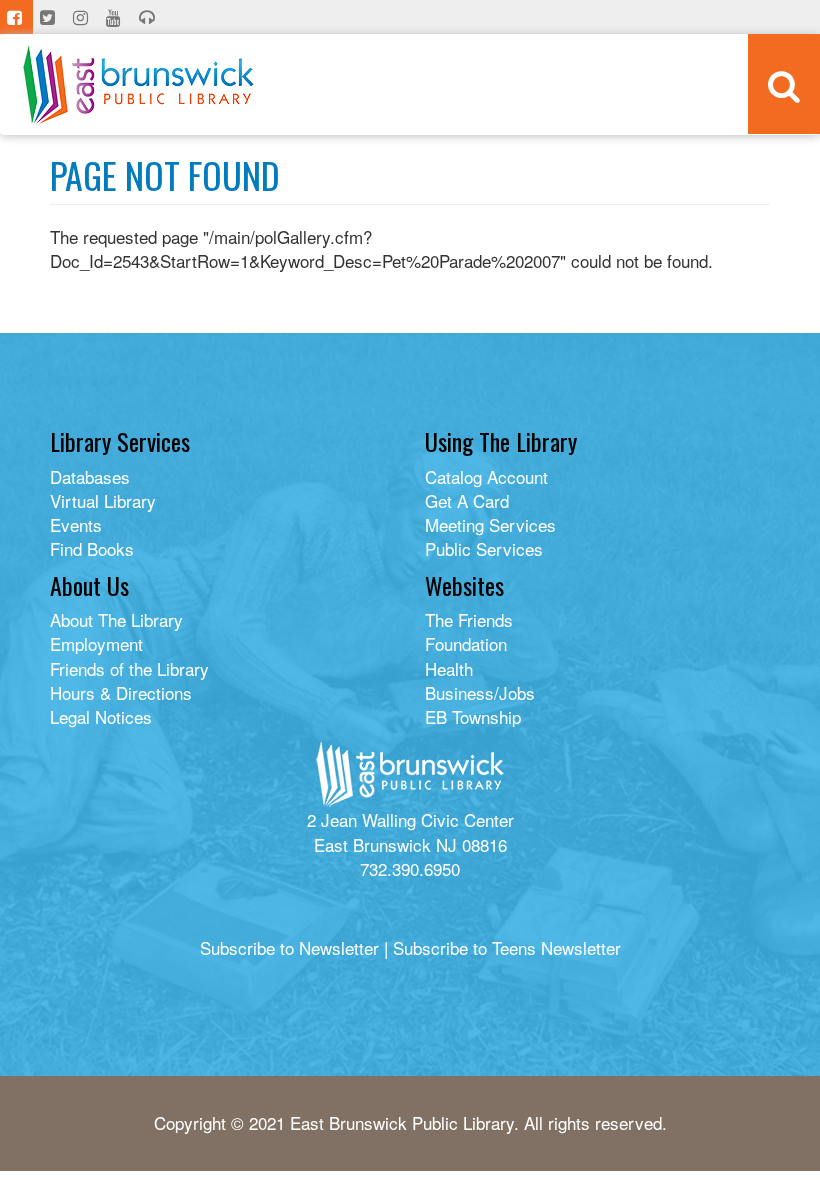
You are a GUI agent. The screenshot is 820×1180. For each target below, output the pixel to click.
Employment (96, 643)
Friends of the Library (129, 668)
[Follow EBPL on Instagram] (82, 17)
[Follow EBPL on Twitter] (49, 17)
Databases (90, 476)
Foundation (466, 643)
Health (449, 668)
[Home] (138, 84)
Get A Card (467, 500)
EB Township (473, 716)
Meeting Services (490, 524)
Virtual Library (103, 500)
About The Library (116, 619)
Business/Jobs (480, 692)
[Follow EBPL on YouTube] (115, 17)
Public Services (484, 548)
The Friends (469, 619)
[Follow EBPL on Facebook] (16, 17)
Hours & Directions (121, 692)
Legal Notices (101, 716)
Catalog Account (486, 476)
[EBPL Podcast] (149, 17)
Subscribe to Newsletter (289, 947)
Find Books (92, 548)
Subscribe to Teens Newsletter (507, 947)
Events (76, 524)
